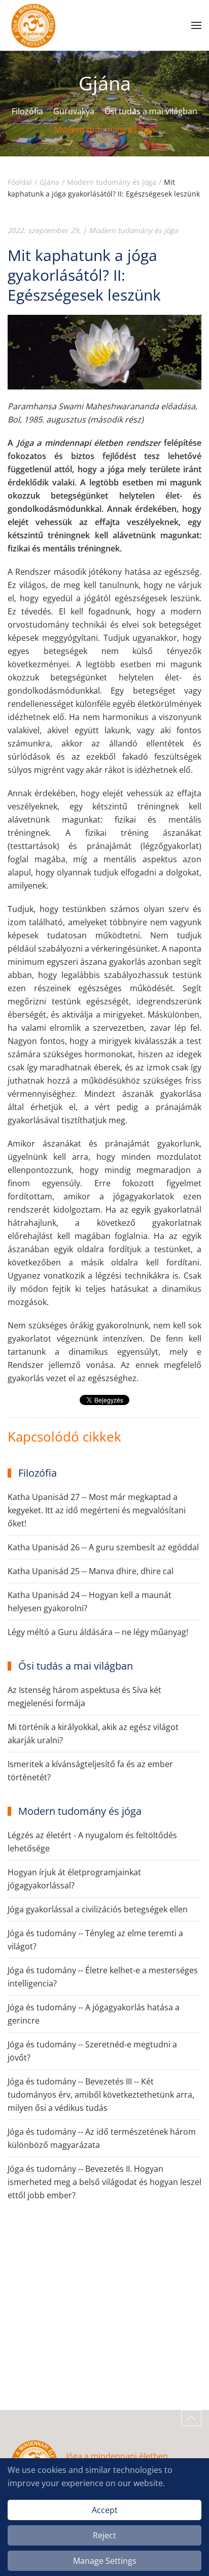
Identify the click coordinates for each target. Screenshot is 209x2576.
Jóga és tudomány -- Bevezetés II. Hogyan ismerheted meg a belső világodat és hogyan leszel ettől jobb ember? (104, 2182)
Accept (105, 2510)
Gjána (105, 83)
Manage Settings (105, 2561)
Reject (104, 2535)
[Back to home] (33, 25)
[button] (196, 25)
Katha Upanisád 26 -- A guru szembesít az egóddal (103, 1547)
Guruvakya (74, 111)
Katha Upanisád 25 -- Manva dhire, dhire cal (91, 1571)
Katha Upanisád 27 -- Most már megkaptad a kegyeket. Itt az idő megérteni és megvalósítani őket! (97, 1510)
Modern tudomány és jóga (105, 129)
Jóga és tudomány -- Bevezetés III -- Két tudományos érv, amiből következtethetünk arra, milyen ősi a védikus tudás (101, 2095)
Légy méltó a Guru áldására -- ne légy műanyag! (98, 1632)
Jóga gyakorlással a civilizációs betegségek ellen (98, 1909)
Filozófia (27, 111)
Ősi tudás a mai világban (151, 111)
